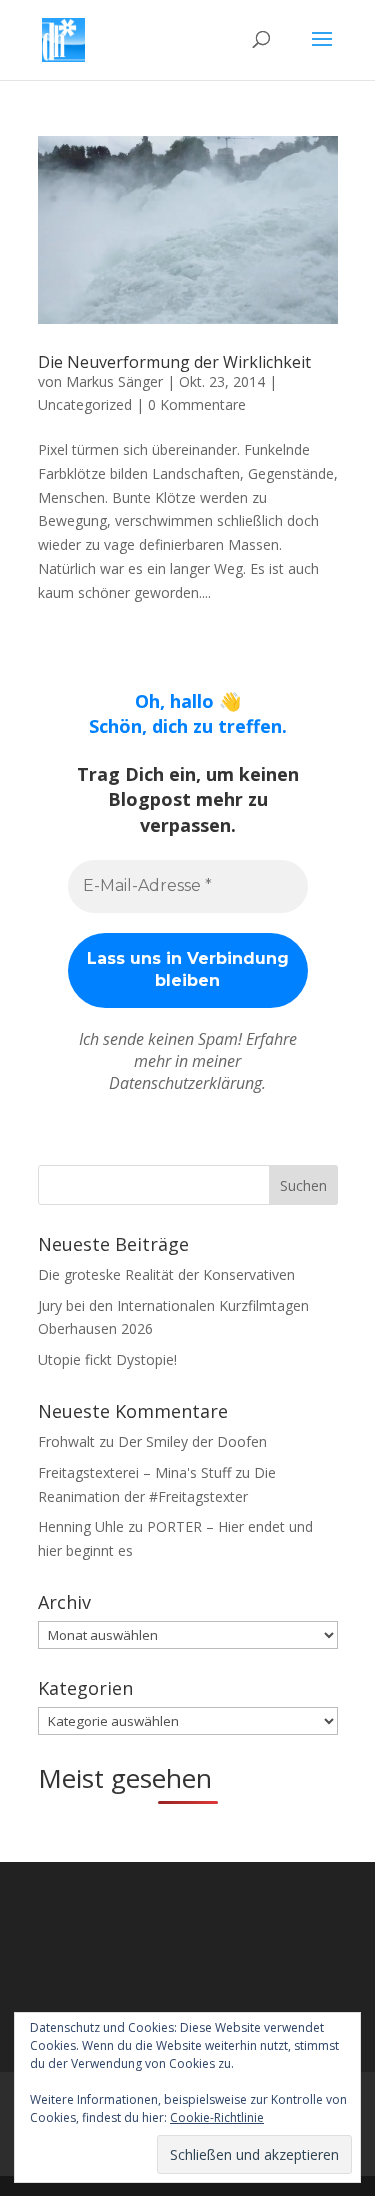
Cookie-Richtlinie (217, 2117)
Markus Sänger (114, 381)
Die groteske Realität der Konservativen (166, 1274)
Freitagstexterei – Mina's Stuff (134, 1472)
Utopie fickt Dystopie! (107, 1359)
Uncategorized (85, 404)
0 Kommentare (197, 404)
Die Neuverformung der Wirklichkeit (174, 362)
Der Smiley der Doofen (192, 1441)
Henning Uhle (81, 1526)
